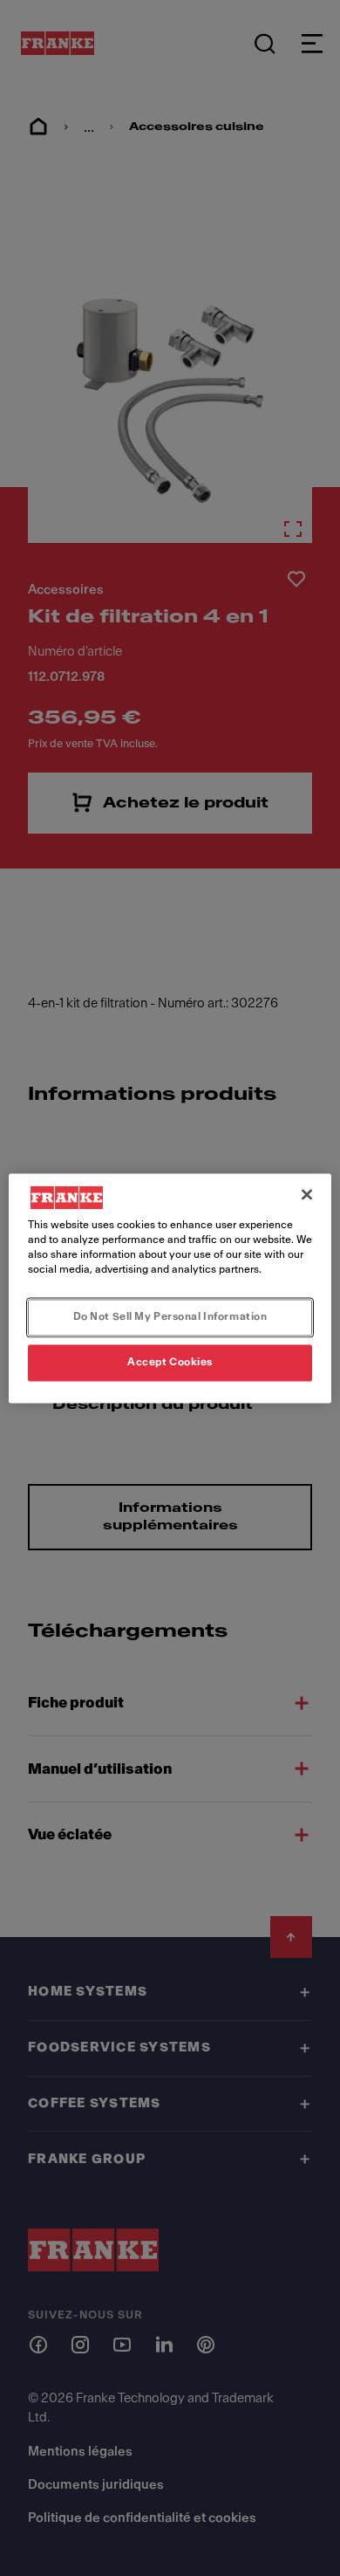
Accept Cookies (170, 1362)
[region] (170, 1288)
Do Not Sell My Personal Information (170, 1316)
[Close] (307, 1194)
